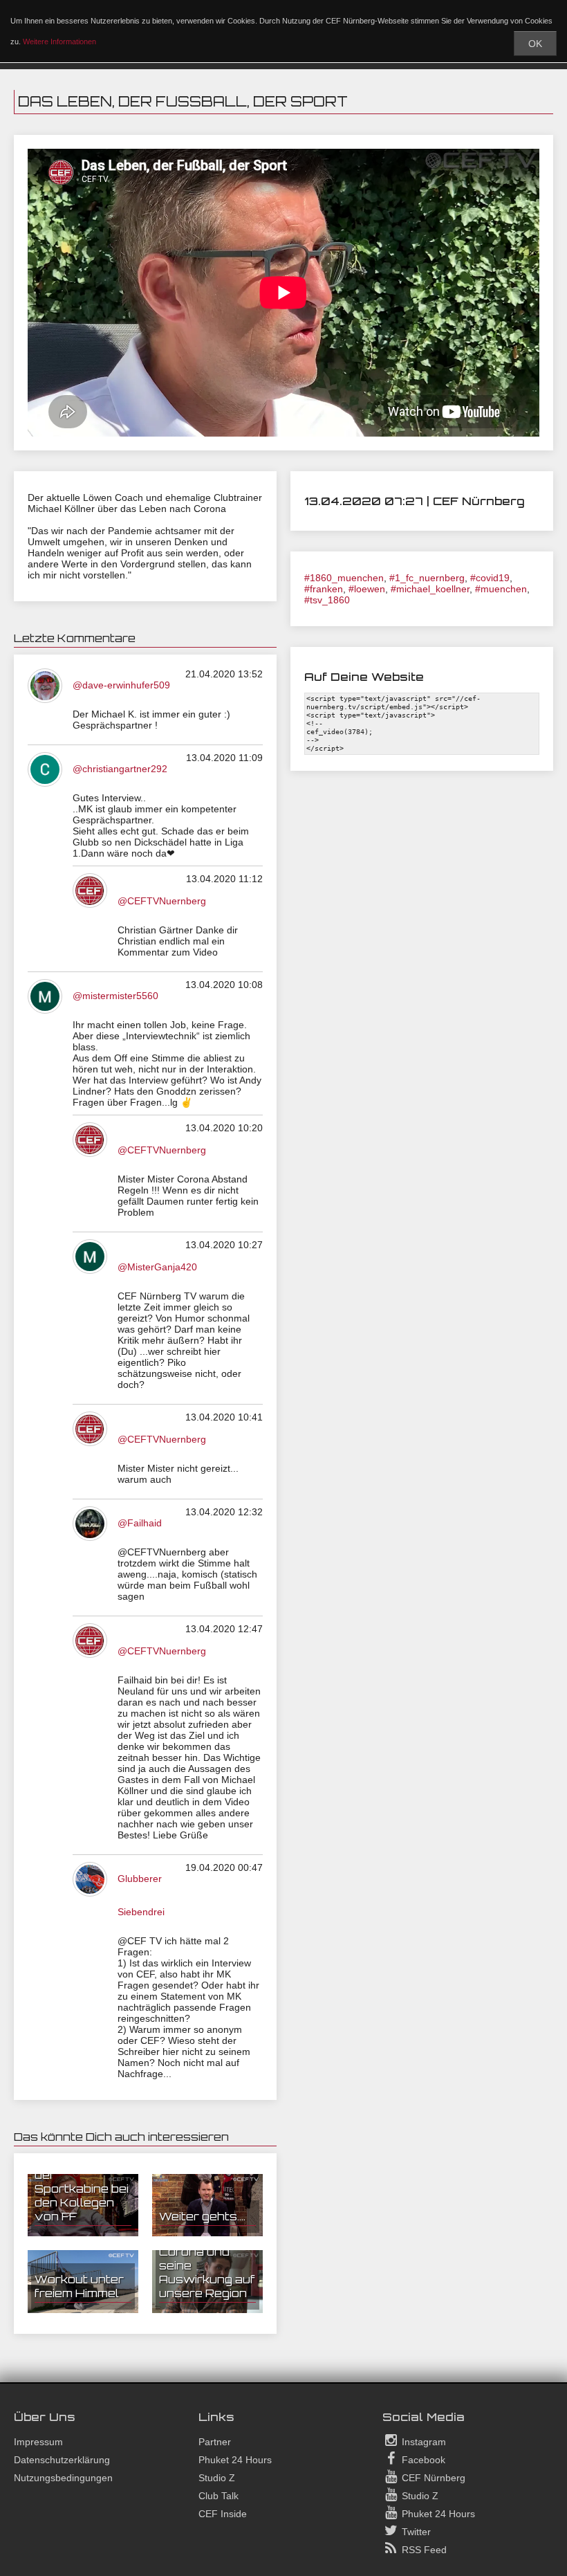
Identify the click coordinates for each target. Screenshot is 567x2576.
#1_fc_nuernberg (427, 578)
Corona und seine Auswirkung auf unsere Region (207, 2272)
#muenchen (501, 589)
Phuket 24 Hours (235, 2460)
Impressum (38, 2442)
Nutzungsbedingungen (63, 2478)
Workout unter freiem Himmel (79, 2286)
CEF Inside (223, 2514)
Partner (215, 2442)
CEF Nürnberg (432, 2478)
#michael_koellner (430, 589)
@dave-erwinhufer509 (121, 685)
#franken (324, 589)
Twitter (415, 2532)
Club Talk (219, 2496)
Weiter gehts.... (202, 2216)
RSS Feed (423, 2550)
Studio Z (217, 2478)
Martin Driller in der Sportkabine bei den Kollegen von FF (82, 2189)
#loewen (367, 589)
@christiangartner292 (120, 769)
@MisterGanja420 (157, 1267)
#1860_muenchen (344, 578)
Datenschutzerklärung (62, 2460)
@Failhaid (140, 1523)
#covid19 (490, 578)
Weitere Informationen (59, 42)
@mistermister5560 (115, 996)
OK (535, 44)
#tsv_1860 (327, 600)
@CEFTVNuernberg (162, 901)
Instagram (422, 2442)
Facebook (422, 2460)
